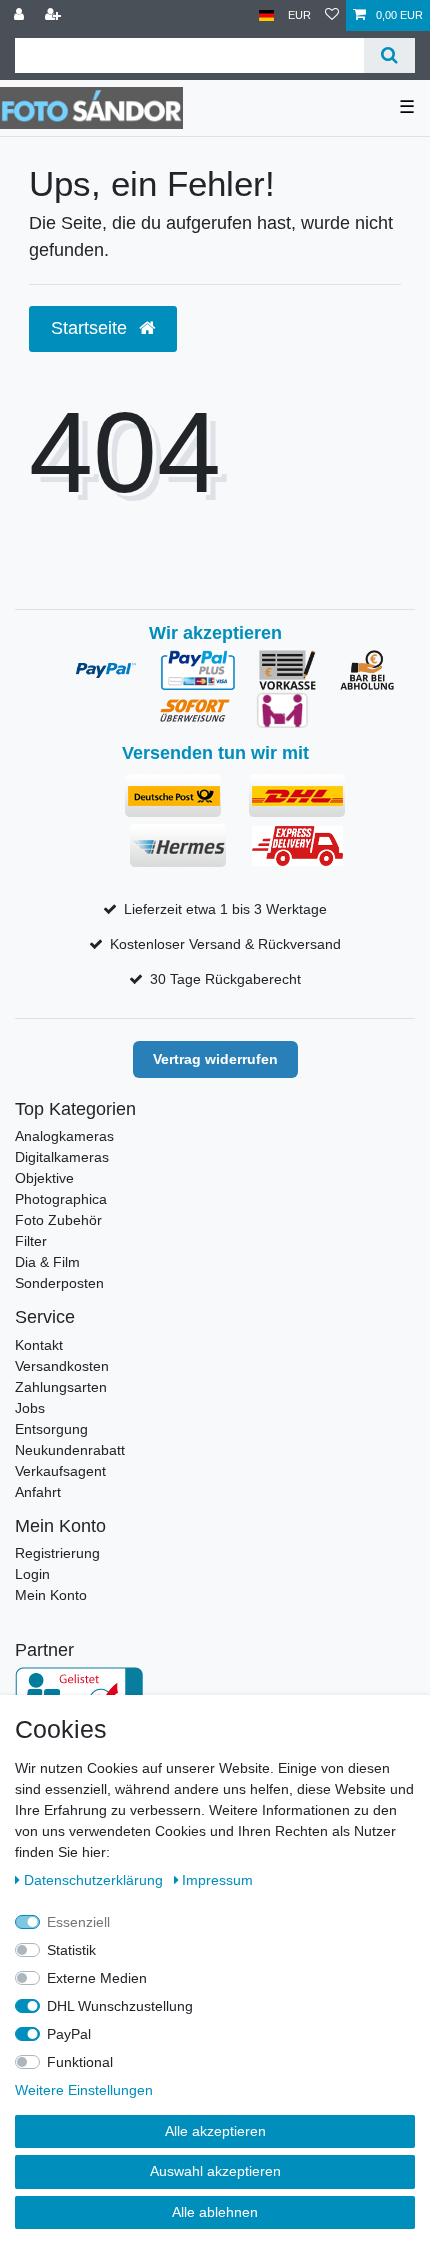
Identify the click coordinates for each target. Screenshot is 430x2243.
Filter (31, 1241)
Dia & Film (47, 1262)
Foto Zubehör (58, 1220)
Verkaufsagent (60, 1471)
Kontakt (39, 1345)
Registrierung (57, 1553)
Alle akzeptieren (215, 2131)
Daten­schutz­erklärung (95, 1880)
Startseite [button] (91, 328)
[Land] (266, 15)
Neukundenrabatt (70, 1450)
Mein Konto (51, 1595)
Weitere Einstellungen (84, 2090)
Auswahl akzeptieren (215, 2171)
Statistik (71, 1950)
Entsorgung (51, 1429)
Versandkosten (62, 1366)
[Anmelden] (21, 15)
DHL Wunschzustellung (120, 2006)
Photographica (61, 1199)
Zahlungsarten (61, 1387)
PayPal (69, 2034)
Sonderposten (59, 1283)
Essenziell (78, 1922)
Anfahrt (38, 1492)
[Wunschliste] (332, 15)
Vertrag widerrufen (215, 1059)
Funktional (80, 2062)
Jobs (30, 1408)
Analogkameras (64, 1136)
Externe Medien (97, 1978)
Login (32, 1574)
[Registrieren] (55, 15)
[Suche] (389, 55)
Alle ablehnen (215, 2212)
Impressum (217, 1880)
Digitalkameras (62, 1157)
